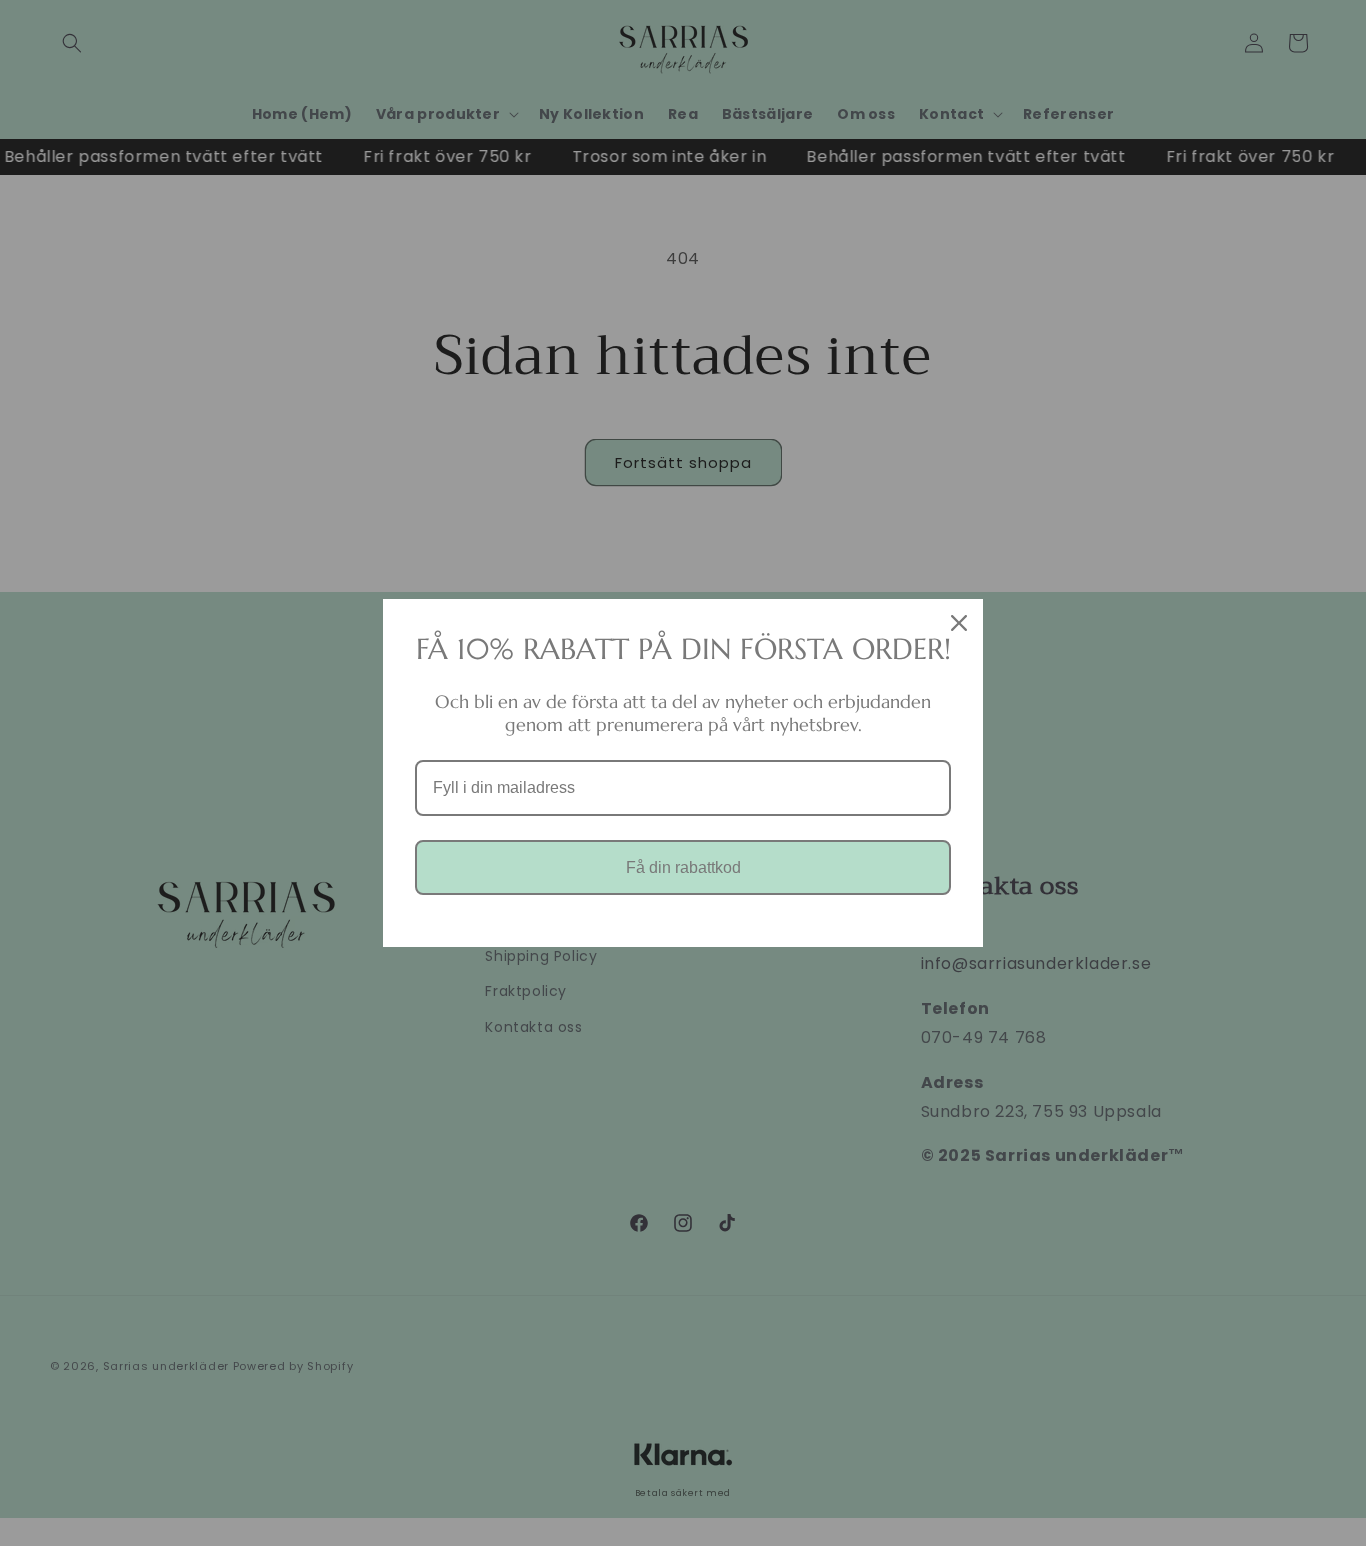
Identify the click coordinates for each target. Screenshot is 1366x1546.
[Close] (959, 623)
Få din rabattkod (683, 867)
